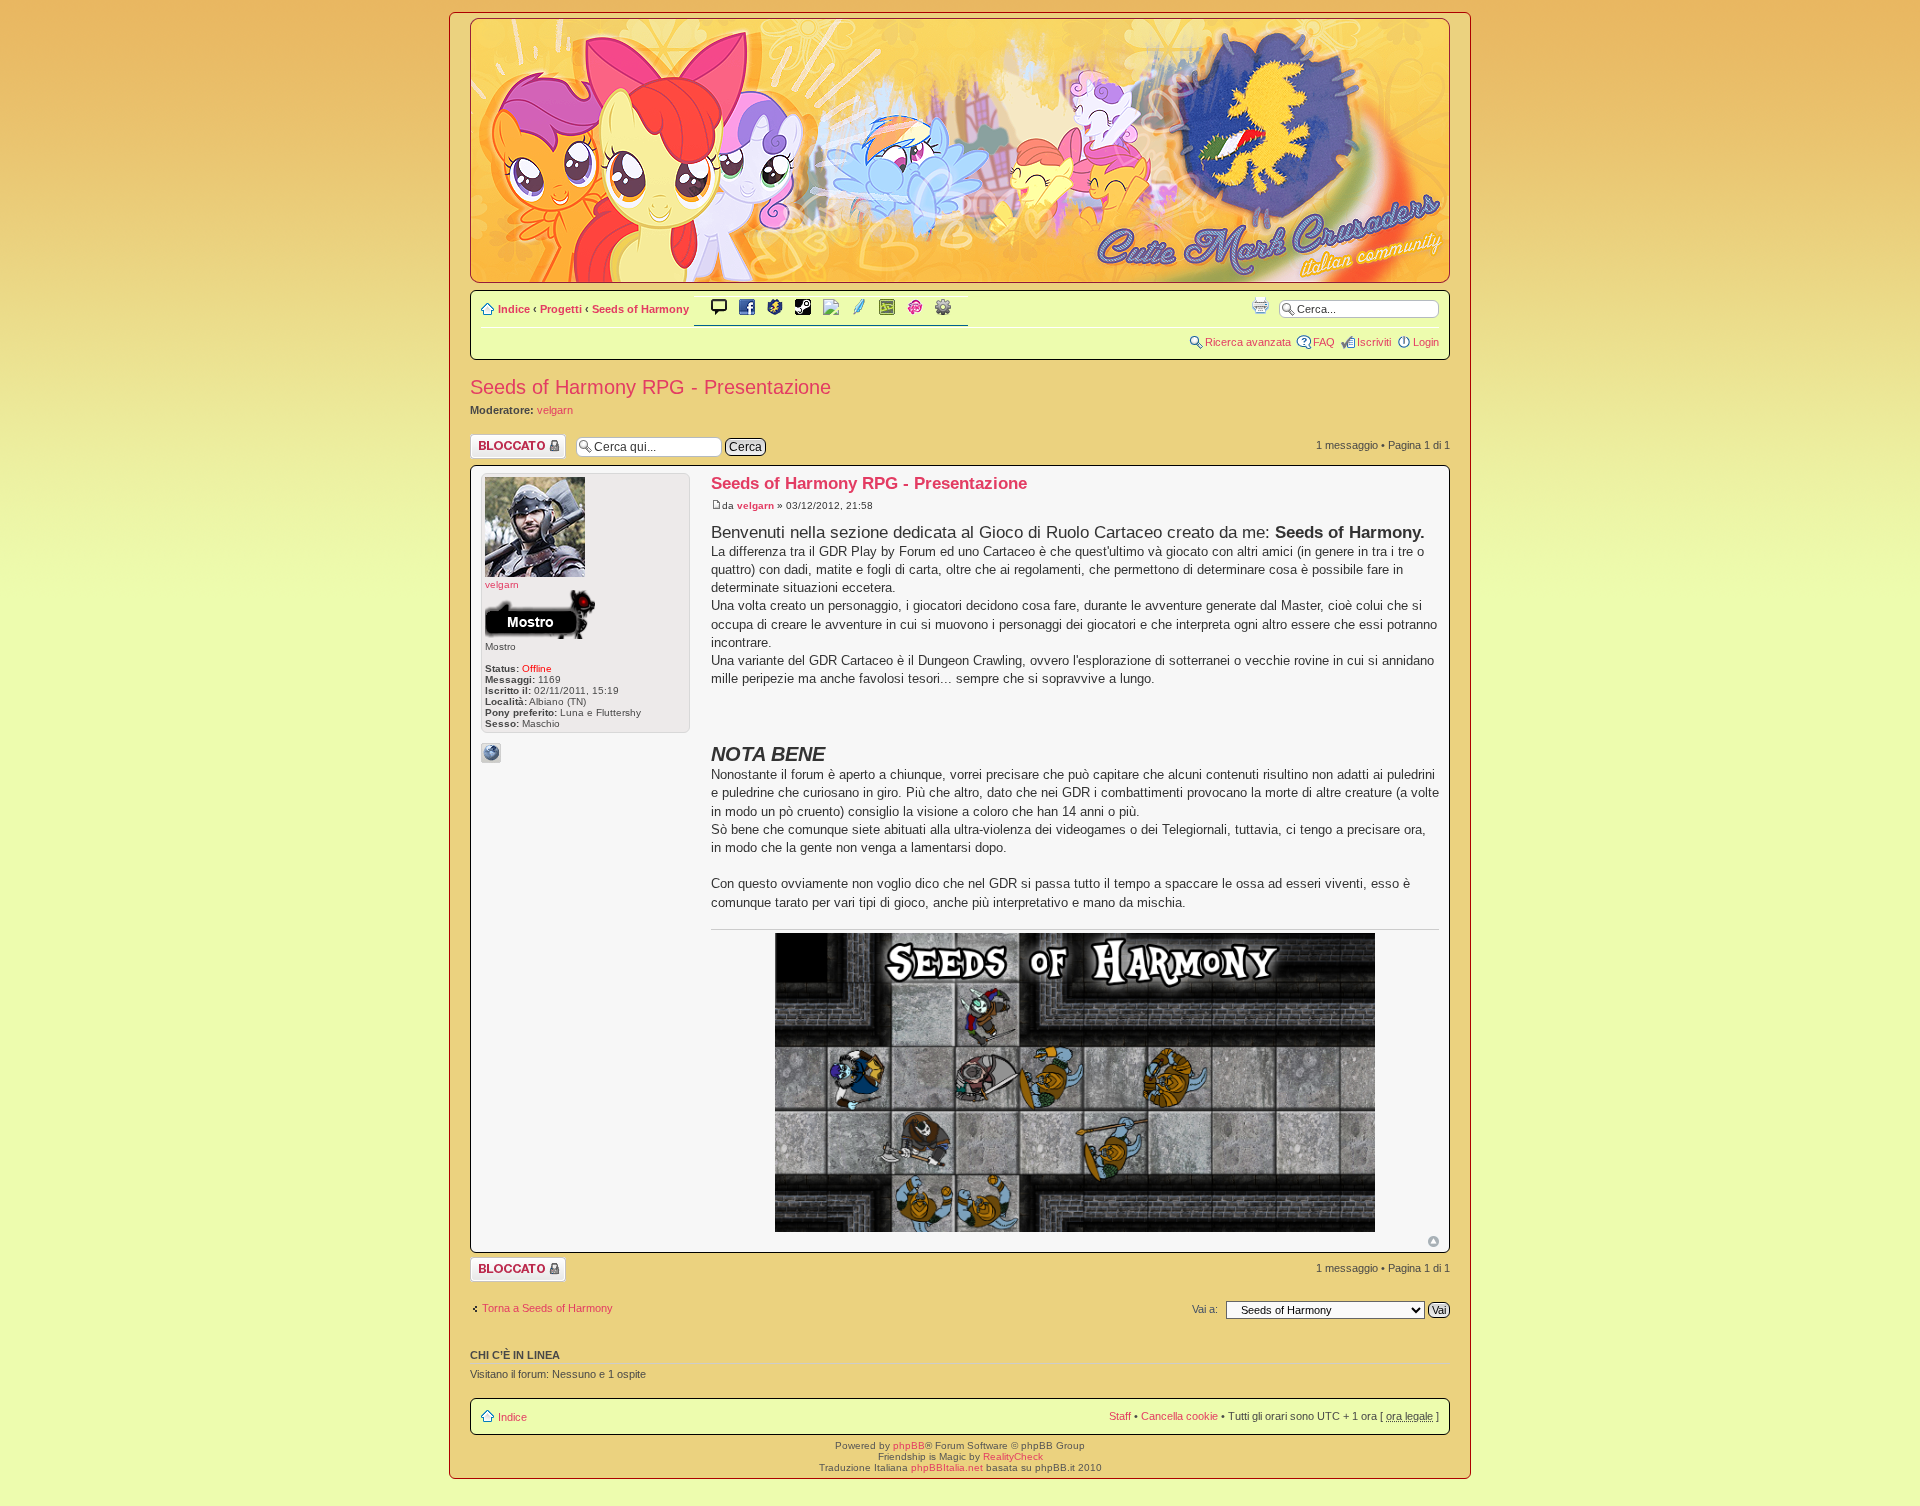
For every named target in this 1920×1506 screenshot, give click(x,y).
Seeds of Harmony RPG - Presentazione (650, 387)
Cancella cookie (1179, 1416)
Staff (1120, 1416)
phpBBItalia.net (947, 1467)
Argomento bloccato (496, 446)
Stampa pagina (1260, 305)
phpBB (909, 1445)
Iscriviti (1374, 342)
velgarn (555, 410)
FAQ (1324, 342)
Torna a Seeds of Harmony (547, 1308)
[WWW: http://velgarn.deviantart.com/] (491, 753)
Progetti (561, 309)
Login (1426, 342)
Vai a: (1205, 1309)
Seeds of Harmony (640, 309)
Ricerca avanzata (1248, 342)
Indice (514, 309)
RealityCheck (1013, 1456)
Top (1433, 1241)
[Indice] (960, 268)
